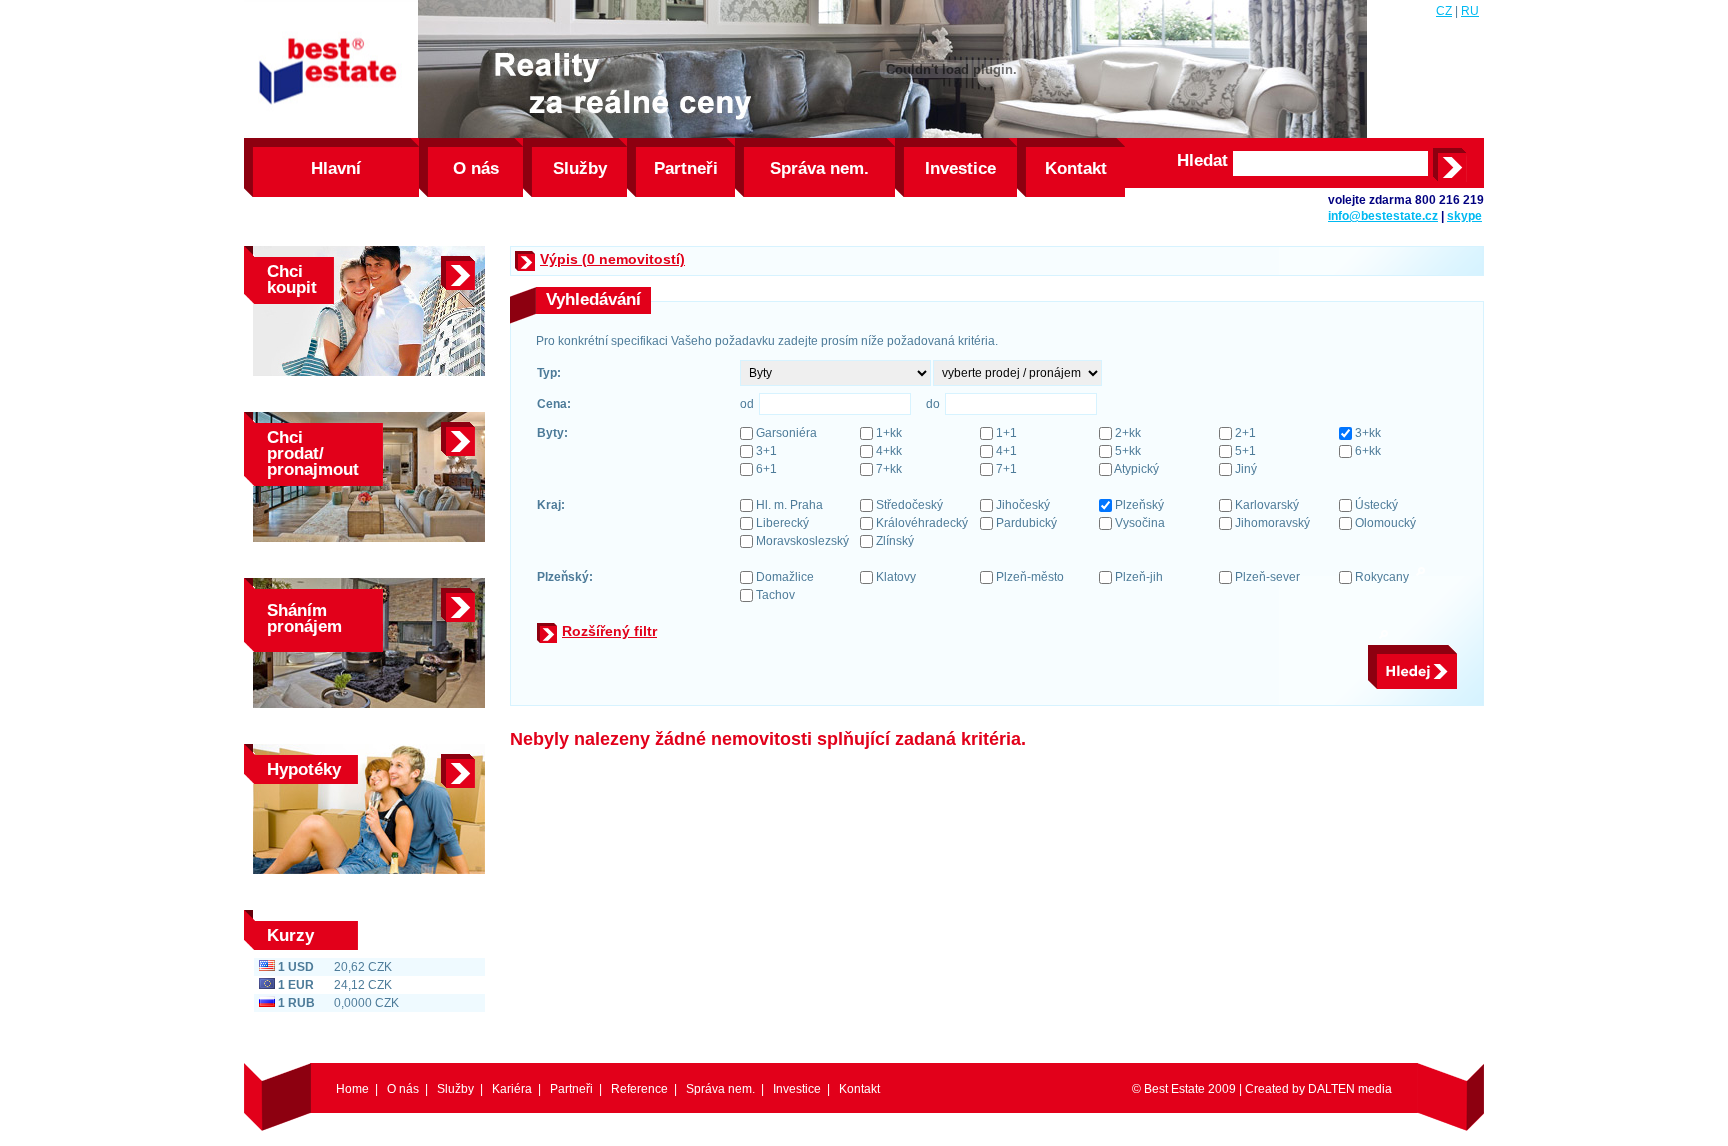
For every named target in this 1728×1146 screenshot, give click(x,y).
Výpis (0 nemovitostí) (612, 259)
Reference (639, 1089)
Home (352, 1089)
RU (1470, 11)
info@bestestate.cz (1383, 216)
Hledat (1202, 161)
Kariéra (512, 1089)
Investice (960, 168)
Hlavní (336, 168)
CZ (1444, 11)
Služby (580, 168)
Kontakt (1076, 168)
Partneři (686, 168)
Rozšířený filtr (609, 631)
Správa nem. (819, 168)
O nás (476, 168)
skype (1464, 216)
